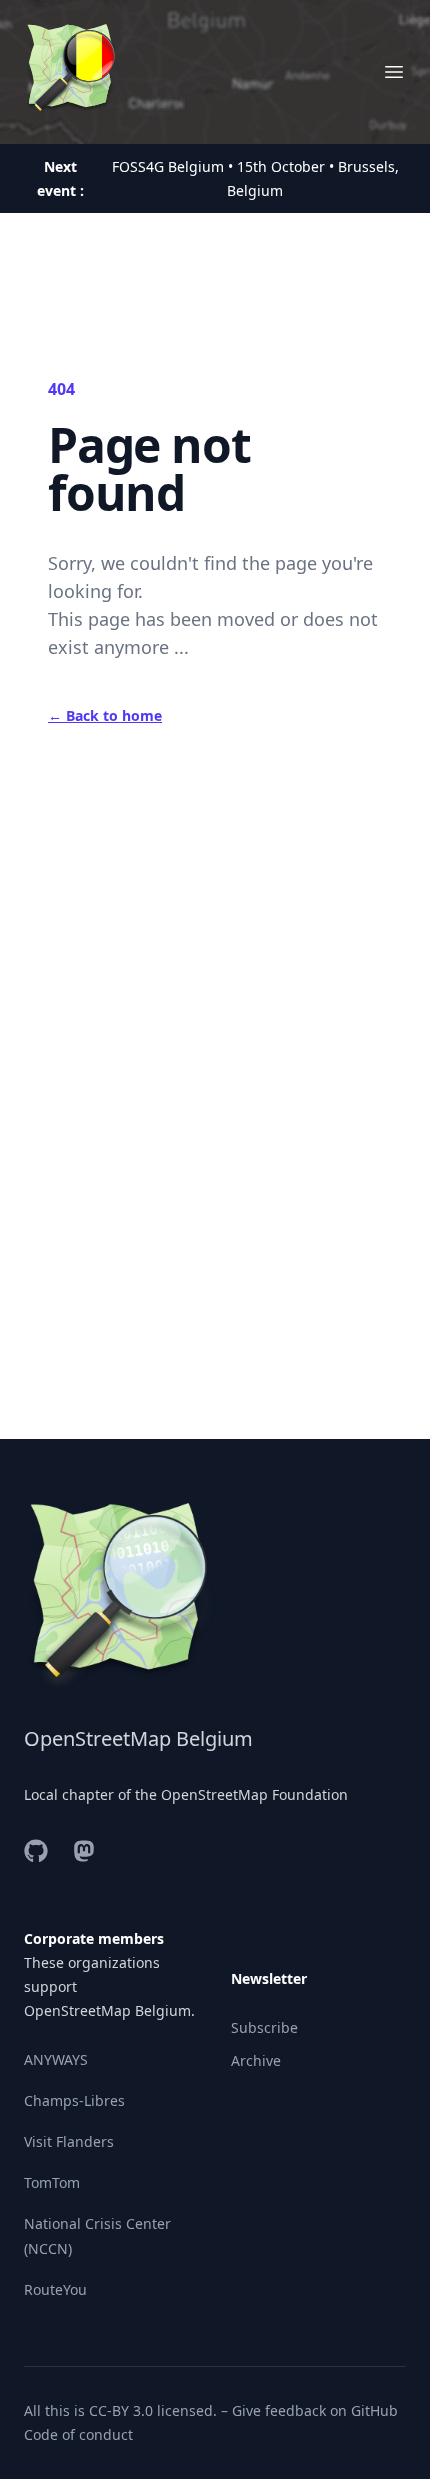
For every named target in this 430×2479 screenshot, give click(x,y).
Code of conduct (78, 2434)
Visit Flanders (69, 2141)
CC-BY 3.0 (121, 2410)
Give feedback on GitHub (315, 2410)
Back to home (105, 715)
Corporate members (94, 1938)
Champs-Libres (74, 2100)
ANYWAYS (56, 2059)
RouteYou (55, 2289)
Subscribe (264, 2027)
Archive (256, 2060)
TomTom (52, 2182)
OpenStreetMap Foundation (254, 1794)
